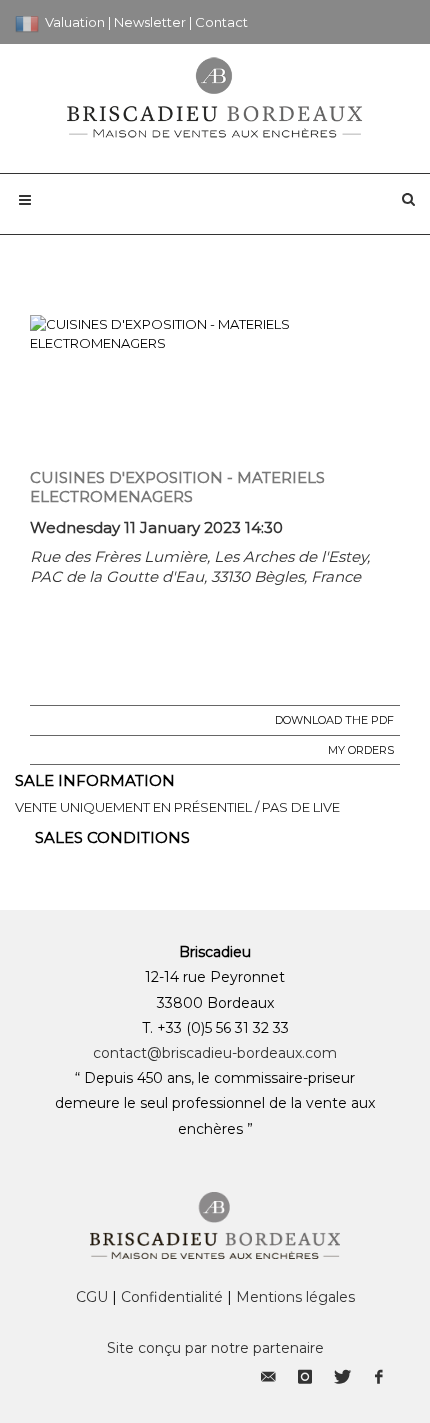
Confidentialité (172, 1297)
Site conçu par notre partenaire (215, 1348)
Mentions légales (295, 1297)
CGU (92, 1297)
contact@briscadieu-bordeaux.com (215, 1053)
